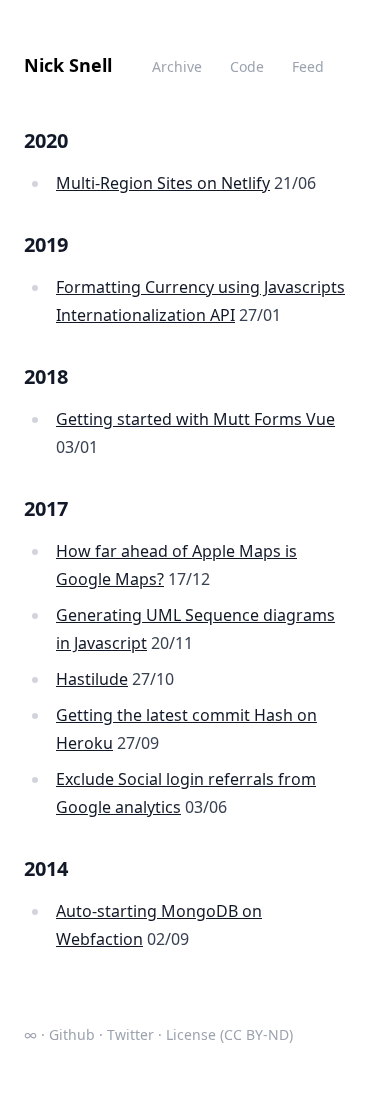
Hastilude (92, 679)
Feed (308, 66)
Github (72, 1034)
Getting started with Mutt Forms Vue (195, 419)
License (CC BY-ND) (229, 1034)
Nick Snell (68, 65)
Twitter (130, 1034)
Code (247, 66)
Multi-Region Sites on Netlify (163, 183)
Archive (177, 66)
